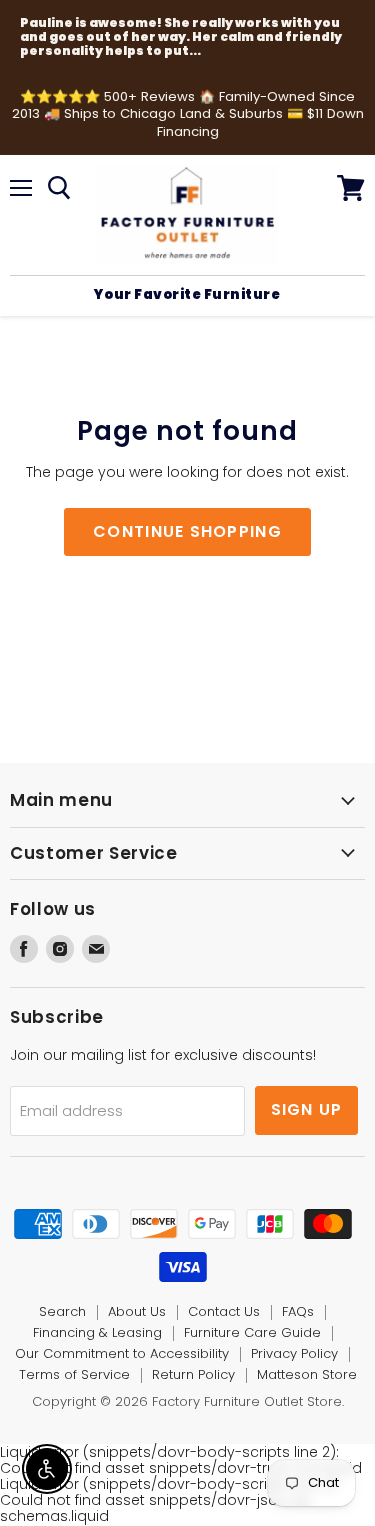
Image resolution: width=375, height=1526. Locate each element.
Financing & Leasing (97, 1332)
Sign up (307, 1109)
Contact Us (224, 1311)
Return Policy (193, 1374)
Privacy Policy (294, 1353)
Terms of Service (74, 1374)
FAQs (298, 1311)
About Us (137, 1311)
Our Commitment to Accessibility (122, 1353)
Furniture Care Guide (252, 1332)
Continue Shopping (187, 531)
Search (62, 1311)
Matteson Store (307, 1374)
